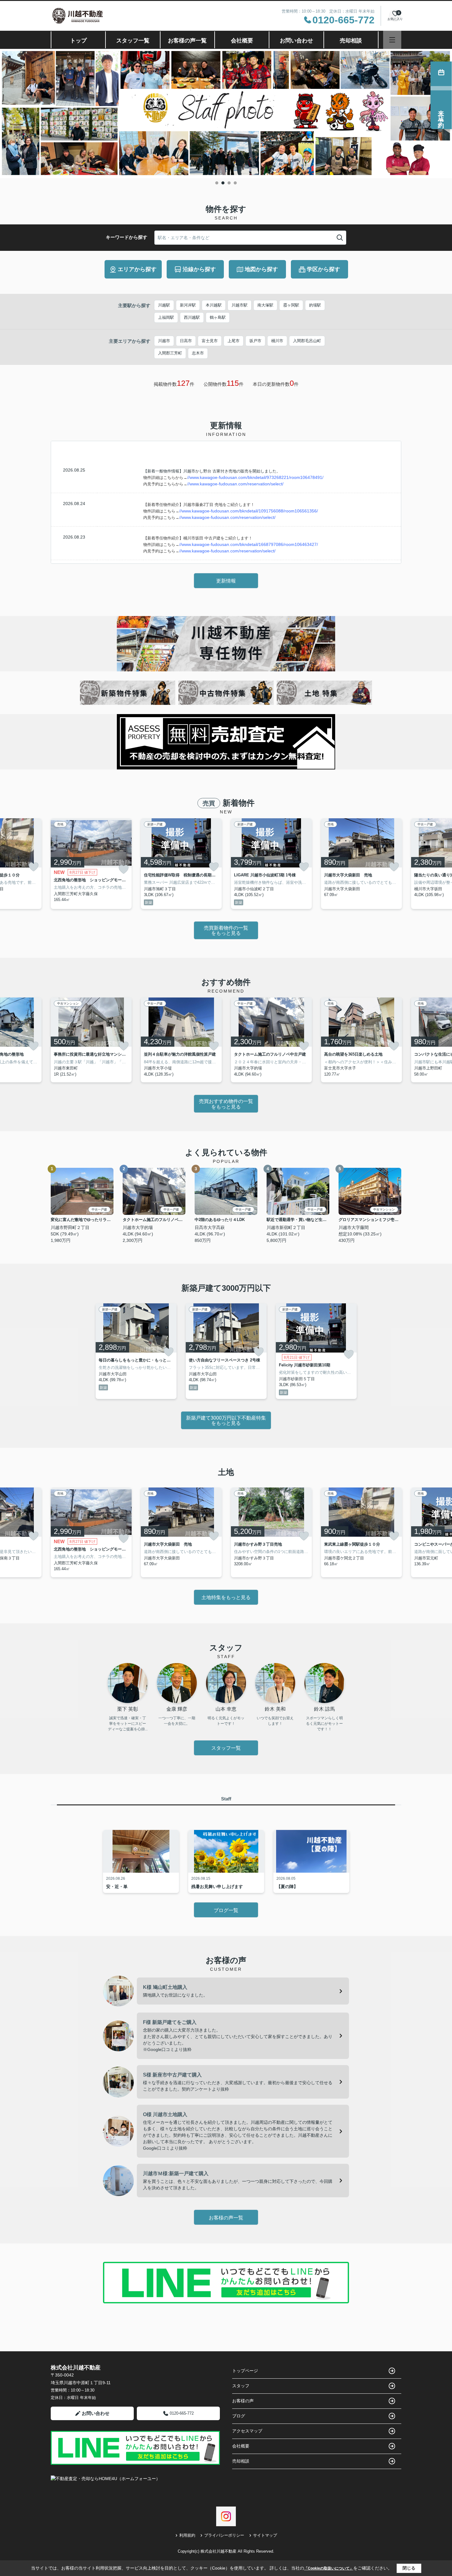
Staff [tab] (226, 1799)
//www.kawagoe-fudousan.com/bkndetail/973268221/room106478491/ (255, 477)
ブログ (239, 2416)
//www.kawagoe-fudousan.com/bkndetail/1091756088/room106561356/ (249, 511)
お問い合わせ (296, 41)
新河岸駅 (188, 305)
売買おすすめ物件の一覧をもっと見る (226, 1104)
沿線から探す (199, 269)
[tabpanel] (226, 114)
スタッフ (241, 2386)
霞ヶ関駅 (291, 305)
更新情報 (226, 581)
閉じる (409, 2568)
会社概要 (242, 41)
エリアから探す (137, 269)
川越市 (164, 341)
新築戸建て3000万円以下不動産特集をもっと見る (226, 1421)
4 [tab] (235, 183)
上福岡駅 (166, 317)
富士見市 (210, 341)
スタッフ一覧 (133, 41)
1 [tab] (217, 183)
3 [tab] (229, 183)
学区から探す (323, 269)
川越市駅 (240, 305)
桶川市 (277, 341)
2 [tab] (223, 183)
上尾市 (234, 341)
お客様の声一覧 (187, 41)
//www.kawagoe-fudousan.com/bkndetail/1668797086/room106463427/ (249, 544)
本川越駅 (214, 305)
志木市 (198, 353)
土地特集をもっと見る (226, 1597)
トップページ (245, 2371)
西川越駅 (192, 317)
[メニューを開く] (392, 40)
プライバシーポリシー (224, 2535)
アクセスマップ (247, 2431)
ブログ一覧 (226, 1910)
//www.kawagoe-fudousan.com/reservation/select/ (235, 484)
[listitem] (91, 864)
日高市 (186, 341)
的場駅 (315, 305)
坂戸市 (255, 341)
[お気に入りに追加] (34, 867)
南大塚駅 (265, 305)
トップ (78, 41)
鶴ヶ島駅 (218, 317)
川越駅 (164, 305)
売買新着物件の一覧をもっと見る (226, 931)
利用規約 (187, 2535)
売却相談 (351, 41)
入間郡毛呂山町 (307, 341)
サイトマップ (265, 2535)
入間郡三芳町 (170, 353)
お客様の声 (243, 2401)
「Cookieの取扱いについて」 (329, 2568)
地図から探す (261, 269)
